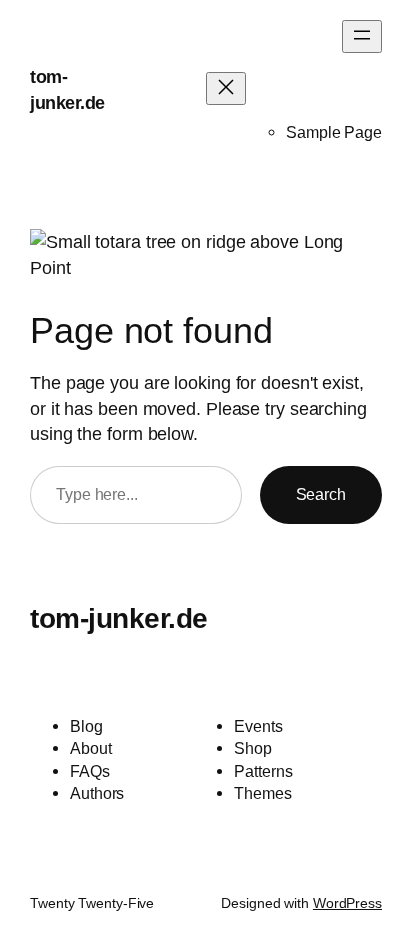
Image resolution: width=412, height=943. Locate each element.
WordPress (347, 903)
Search (321, 494)
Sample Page (334, 132)
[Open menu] (362, 36)
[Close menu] (226, 88)
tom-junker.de (119, 618)
